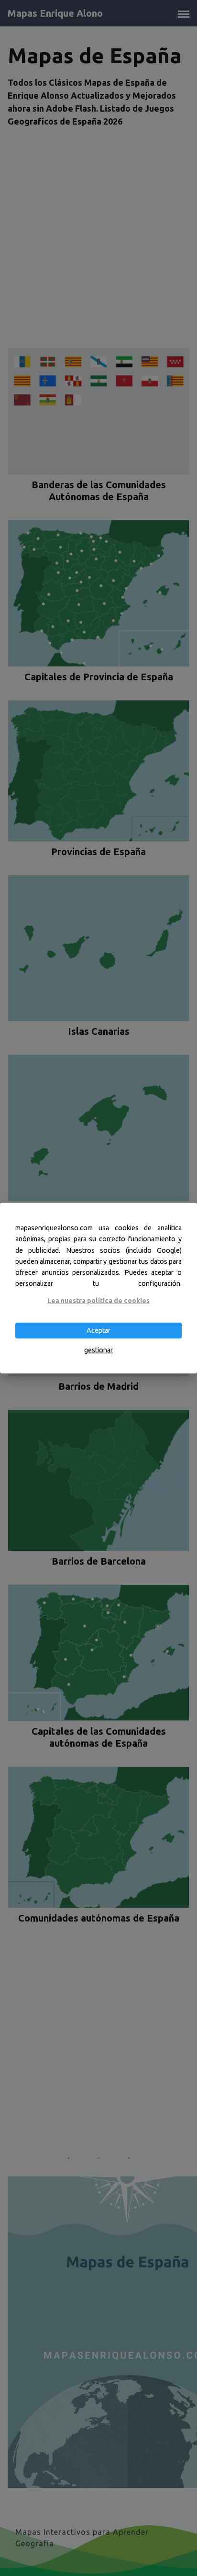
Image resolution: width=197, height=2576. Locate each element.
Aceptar (98, 1330)
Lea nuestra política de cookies (98, 1301)
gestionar (98, 1350)
